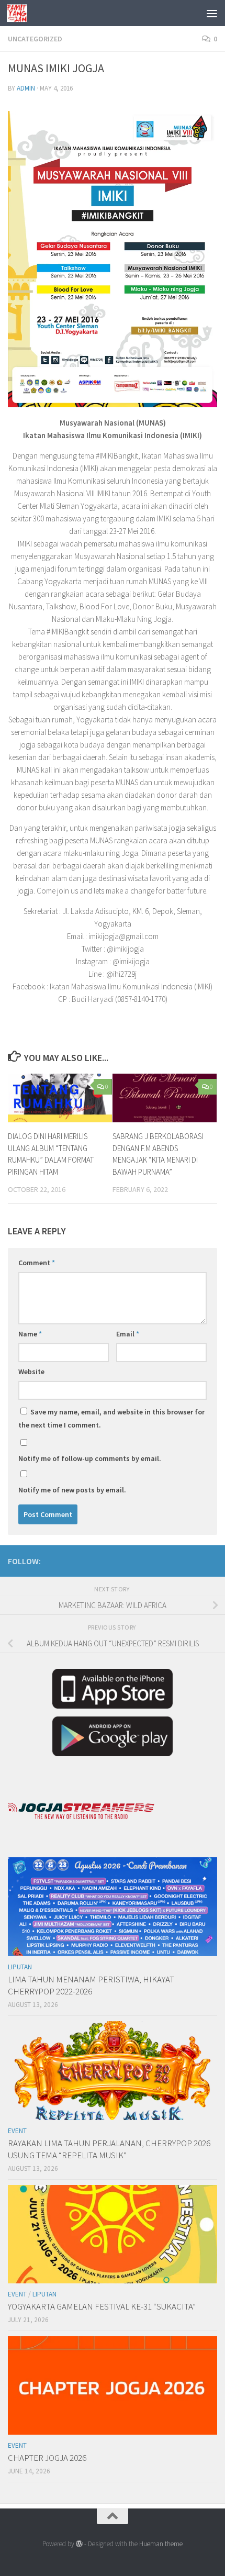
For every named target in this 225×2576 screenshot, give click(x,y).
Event (17, 2131)
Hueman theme (161, 2544)
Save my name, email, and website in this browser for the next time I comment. (111, 1418)
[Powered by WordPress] (79, 2544)
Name (30, 1334)
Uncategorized (35, 39)
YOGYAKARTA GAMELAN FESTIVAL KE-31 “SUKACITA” (102, 2306)
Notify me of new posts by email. (72, 1490)
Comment (37, 1263)
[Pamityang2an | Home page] (20, 13)
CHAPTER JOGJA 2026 (47, 2458)
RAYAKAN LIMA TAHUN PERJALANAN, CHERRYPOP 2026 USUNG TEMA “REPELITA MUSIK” (109, 2149)
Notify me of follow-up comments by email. (90, 1458)
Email (128, 1334)
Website (31, 1371)
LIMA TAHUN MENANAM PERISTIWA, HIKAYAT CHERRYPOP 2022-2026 (91, 1986)
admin (26, 88)
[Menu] (212, 13)
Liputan (20, 1967)
